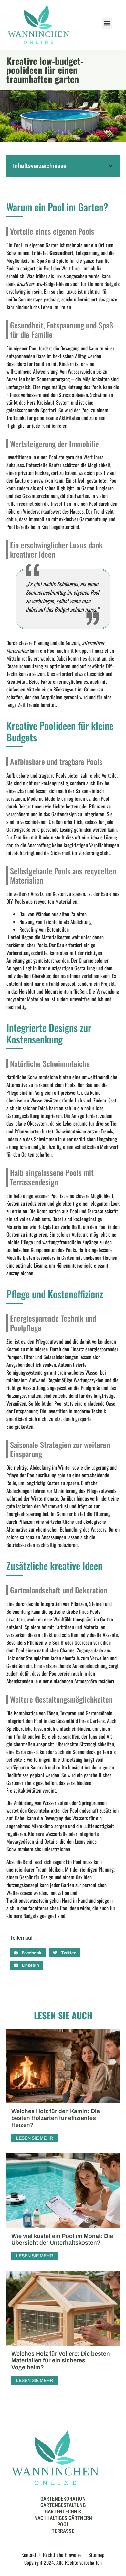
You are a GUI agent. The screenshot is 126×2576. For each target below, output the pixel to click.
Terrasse (63, 2531)
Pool (63, 2525)
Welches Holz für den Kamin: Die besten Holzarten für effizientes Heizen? (56, 2118)
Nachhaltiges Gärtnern (63, 2518)
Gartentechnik (63, 2512)
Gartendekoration (63, 2499)
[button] (107, 23)
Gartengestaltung (63, 2505)
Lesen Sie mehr (35, 2138)
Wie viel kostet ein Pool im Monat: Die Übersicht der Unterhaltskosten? (62, 2239)
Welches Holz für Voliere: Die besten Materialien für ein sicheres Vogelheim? (61, 2361)
